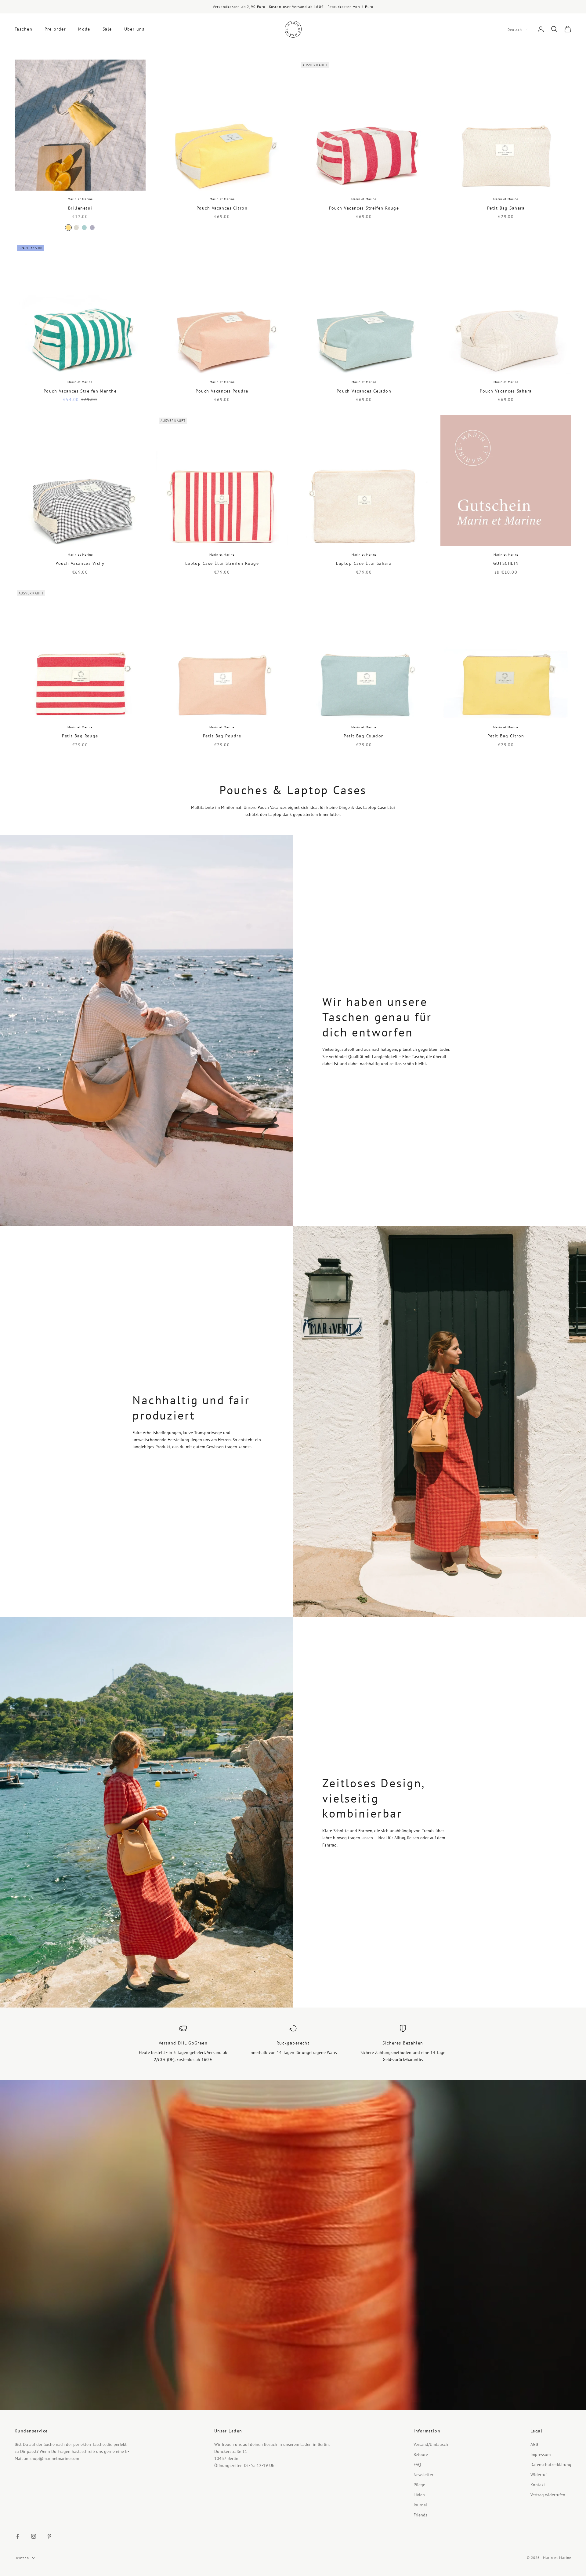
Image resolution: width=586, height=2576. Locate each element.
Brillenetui (80, 208)
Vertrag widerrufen (548, 2495)
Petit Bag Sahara (506, 208)
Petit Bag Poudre (222, 736)
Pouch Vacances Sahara (506, 391)
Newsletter (423, 2475)
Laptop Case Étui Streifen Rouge (222, 563)
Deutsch (515, 29)
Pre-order (55, 29)
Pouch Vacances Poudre (222, 391)
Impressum (541, 2454)
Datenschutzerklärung (551, 2465)
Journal (420, 2505)
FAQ (417, 2465)
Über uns (134, 29)
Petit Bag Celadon (364, 736)
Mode (84, 29)
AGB (534, 2444)
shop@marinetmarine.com (54, 2458)
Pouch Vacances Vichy (80, 563)
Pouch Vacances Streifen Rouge (364, 208)
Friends (420, 2515)
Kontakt (538, 2485)
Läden (419, 2495)
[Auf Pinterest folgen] (49, 2536)
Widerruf (539, 2475)
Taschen (24, 29)
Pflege (419, 2485)
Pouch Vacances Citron (222, 208)
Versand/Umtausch (431, 2444)
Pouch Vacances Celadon (364, 391)
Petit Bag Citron (506, 736)
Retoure (421, 2454)
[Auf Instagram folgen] (34, 2536)
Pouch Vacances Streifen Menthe (80, 391)
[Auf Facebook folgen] (18, 2536)
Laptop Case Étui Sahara (364, 563)
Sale (107, 29)
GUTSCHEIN (506, 563)
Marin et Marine (80, 199)
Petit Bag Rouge (80, 736)
